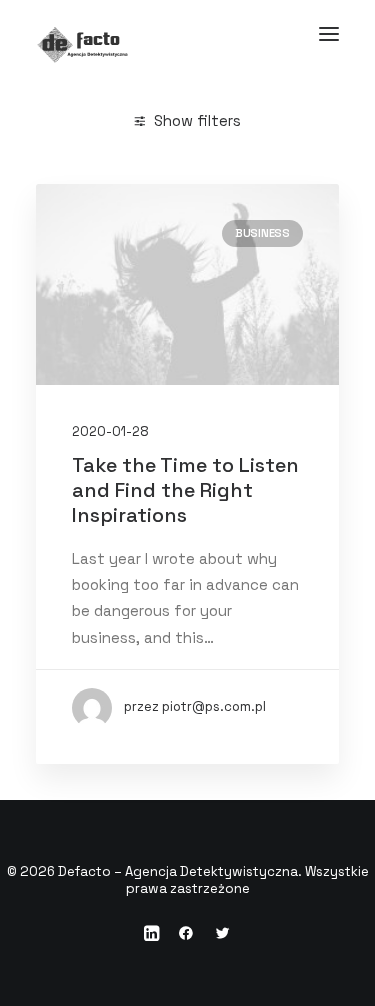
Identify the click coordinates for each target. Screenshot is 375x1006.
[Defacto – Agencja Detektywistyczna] (187, 34)
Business (262, 233)
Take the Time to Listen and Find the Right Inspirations (185, 490)
